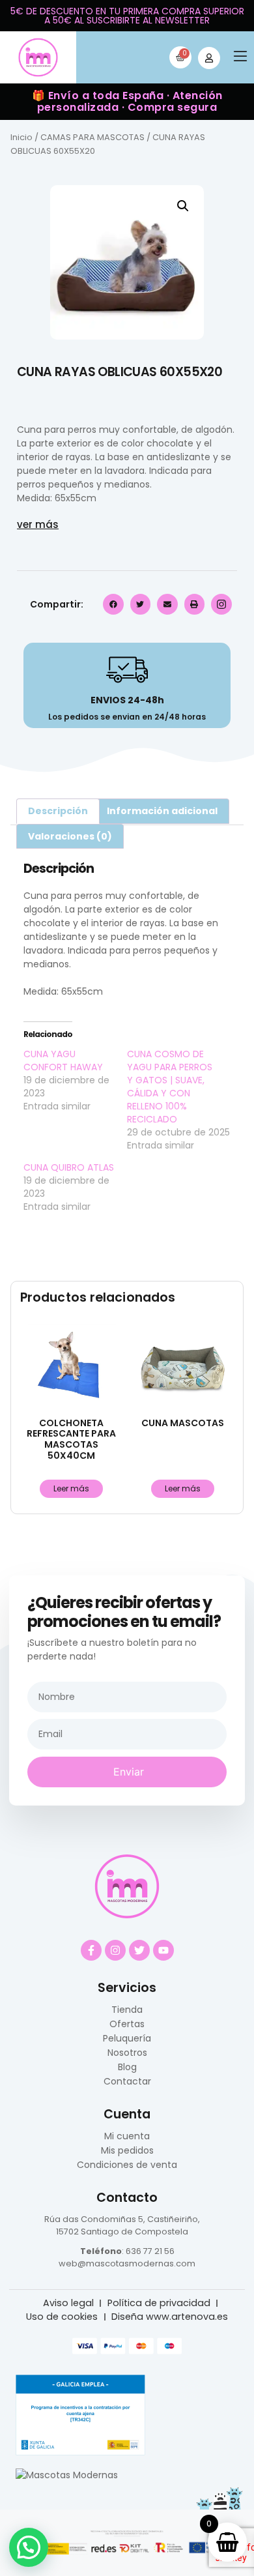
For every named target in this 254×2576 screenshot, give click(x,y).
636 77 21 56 (150, 2251)
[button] (240, 58)
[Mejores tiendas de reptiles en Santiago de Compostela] (67, 2475)
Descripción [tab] (58, 811)
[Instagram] (115, 1950)
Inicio (21, 137)
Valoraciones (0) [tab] (70, 836)
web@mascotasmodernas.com (127, 2263)
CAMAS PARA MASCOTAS (92, 137)
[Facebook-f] (91, 1950)
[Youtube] (163, 1950)
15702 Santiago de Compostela (122, 2232)
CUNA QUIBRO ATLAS (69, 1167)
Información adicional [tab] (162, 811)
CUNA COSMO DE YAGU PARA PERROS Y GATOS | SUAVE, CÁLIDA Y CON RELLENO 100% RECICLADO (170, 1087)
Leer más (71, 1488)
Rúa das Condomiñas (90, 2219)
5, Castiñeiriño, (168, 2219)
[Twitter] (139, 1950)
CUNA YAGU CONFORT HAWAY (63, 1061)
